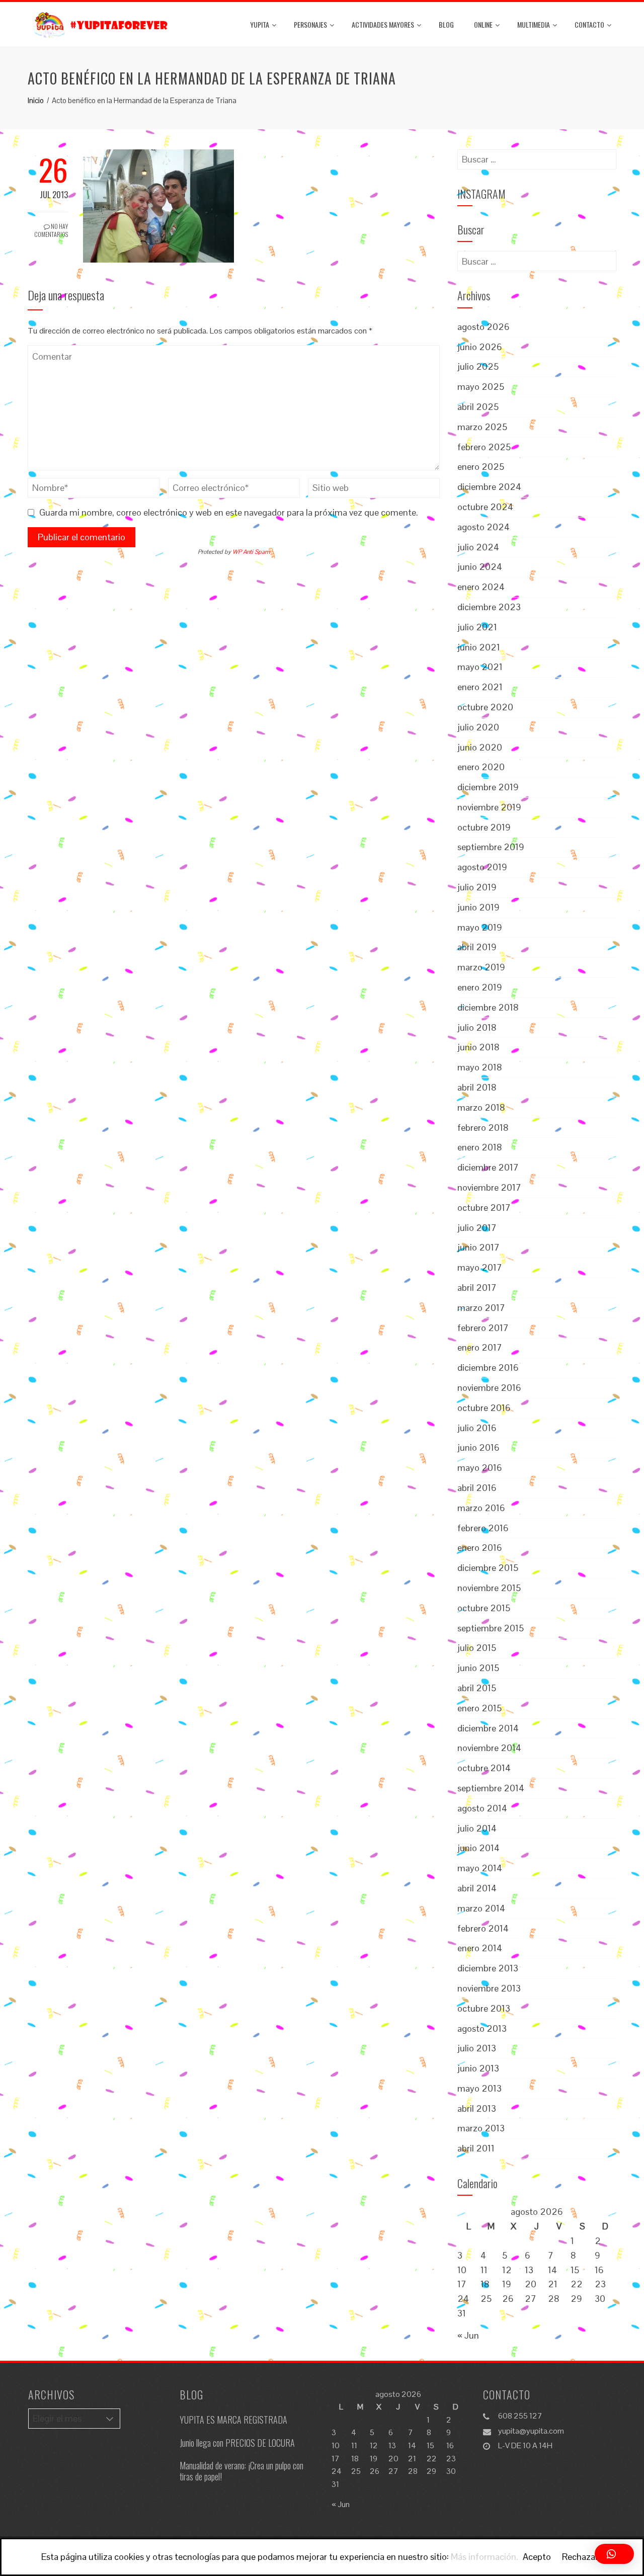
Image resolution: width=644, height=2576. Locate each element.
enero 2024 (481, 587)
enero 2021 (480, 687)
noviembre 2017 (489, 1187)
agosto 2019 (482, 867)
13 (529, 2270)
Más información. (485, 2557)
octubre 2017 (484, 1208)
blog (446, 24)
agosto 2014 (482, 1808)
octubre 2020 (485, 707)
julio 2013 (477, 2048)
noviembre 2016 (489, 1388)
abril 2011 (476, 2148)
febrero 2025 (484, 447)
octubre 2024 (485, 507)
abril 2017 (477, 1287)
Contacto (589, 24)
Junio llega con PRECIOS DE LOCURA (237, 2443)
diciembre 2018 (488, 1007)
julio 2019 (477, 887)
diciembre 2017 (488, 1167)
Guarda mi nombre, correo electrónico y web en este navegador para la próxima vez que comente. (229, 512)
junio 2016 (478, 1447)
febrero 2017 (483, 1328)
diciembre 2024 (489, 487)
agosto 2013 (482, 2028)
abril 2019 (477, 947)
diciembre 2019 (488, 787)
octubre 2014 (484, 1768)
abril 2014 (477, 1888)
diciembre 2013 (488, 1968)
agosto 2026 (484, 327)
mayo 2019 (480, 927)
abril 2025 (478, 407)
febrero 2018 (483, 1128)
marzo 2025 (482, 427)
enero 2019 (480, 987)
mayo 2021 (480, 667)
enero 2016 (480, 1548)
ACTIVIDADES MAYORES (383, 24)
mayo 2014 (480, 1868)
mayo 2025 (481, 387)
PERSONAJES (310, 24)
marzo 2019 (481, 967)
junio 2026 (480, 347)
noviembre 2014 (489, 1748)
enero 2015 (479, 1708)
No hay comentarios (51, 230)
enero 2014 (480, 1948)
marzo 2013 (481, 2128)
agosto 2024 (484, 527)
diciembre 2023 (489, 607)
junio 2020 (480, 747)
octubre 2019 (484, 827)
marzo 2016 (481, 1508)
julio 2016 (477, 1428)
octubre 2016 (484, 1408)
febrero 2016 (483, 1528)
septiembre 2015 (491, 1628)
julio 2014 (477, 1828)
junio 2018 (478, 1047)
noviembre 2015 (489, 1588)
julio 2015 (477, 1648)
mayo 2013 (479, 2088)
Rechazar (580, 2557)
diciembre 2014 (488, 1728)
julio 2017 (477, 1228)
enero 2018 (480, 1147)
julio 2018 (477, 1027)
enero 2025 (481, 467)
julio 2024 (478, 547)
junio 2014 (478, 1848)
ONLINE (483, 24)
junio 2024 (480, 567)
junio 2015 (478, 1668)
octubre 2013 (484, 2008)
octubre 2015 (484, 1608)
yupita (260, 24)
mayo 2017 (480, 1267)
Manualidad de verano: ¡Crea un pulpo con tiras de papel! (242, 2471)
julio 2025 (478, 366)
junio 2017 (478, 1247)
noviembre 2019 (489, 807)
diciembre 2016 (488, 1367)
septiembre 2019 (491, 847)
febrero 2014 (483, 1928)
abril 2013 (477, 2108)
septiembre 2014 (491, 1788)
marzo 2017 (481, 1308)
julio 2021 (477, 627)
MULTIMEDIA (534, 24)
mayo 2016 (480, 1468)
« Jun (468, 2335)
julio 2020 (478, 727)
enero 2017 (480, 1347)
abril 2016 (477, 1488)
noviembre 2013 (489, 1988)
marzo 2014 (481, 1908)
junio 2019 (478, 907)
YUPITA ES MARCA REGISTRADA (233, 2420)
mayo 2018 (480, 1067)
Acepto (537, 2557)
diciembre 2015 (488, 1568)
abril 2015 (477, 1688)
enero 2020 (481, 767)
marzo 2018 (481, 1107)
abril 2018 (477, 1087)
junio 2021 (479, 647)
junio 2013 (478, 2068)
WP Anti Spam (251, 552)
